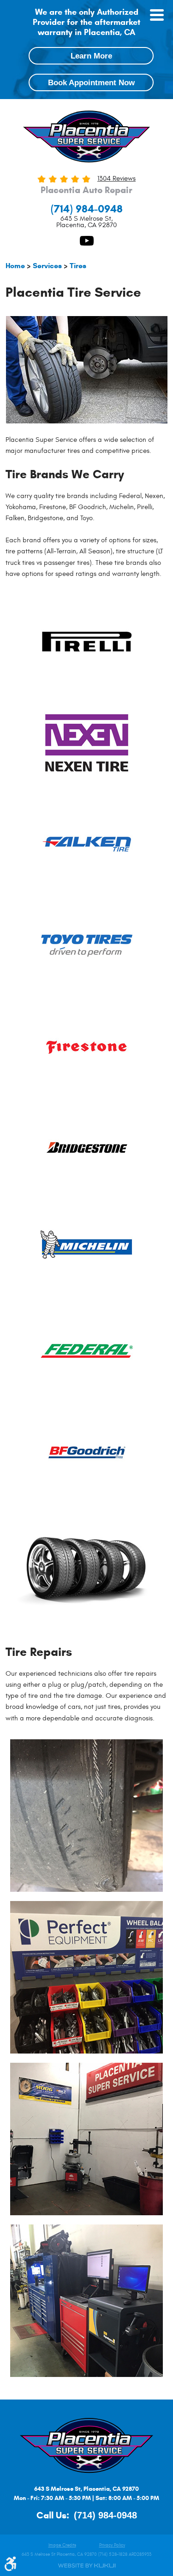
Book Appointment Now (91, 82)
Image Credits (62, 2545)
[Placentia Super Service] (87, 138)
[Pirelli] (87, 641)
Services (47, 266)
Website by (87, 2566)
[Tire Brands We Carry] (86, 1628)
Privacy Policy (112, 2545)
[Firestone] (87, 1047)
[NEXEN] (87, 743)
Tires (78, 266)
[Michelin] (87, 1250)
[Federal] (87, 1351)
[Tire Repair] (86, 1816)
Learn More (91, 56)
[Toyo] (87, 945)
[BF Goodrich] (87, 1452)
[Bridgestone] (87, 1148)
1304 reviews (116, 179)
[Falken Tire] (87, 844)
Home (15, 266)
